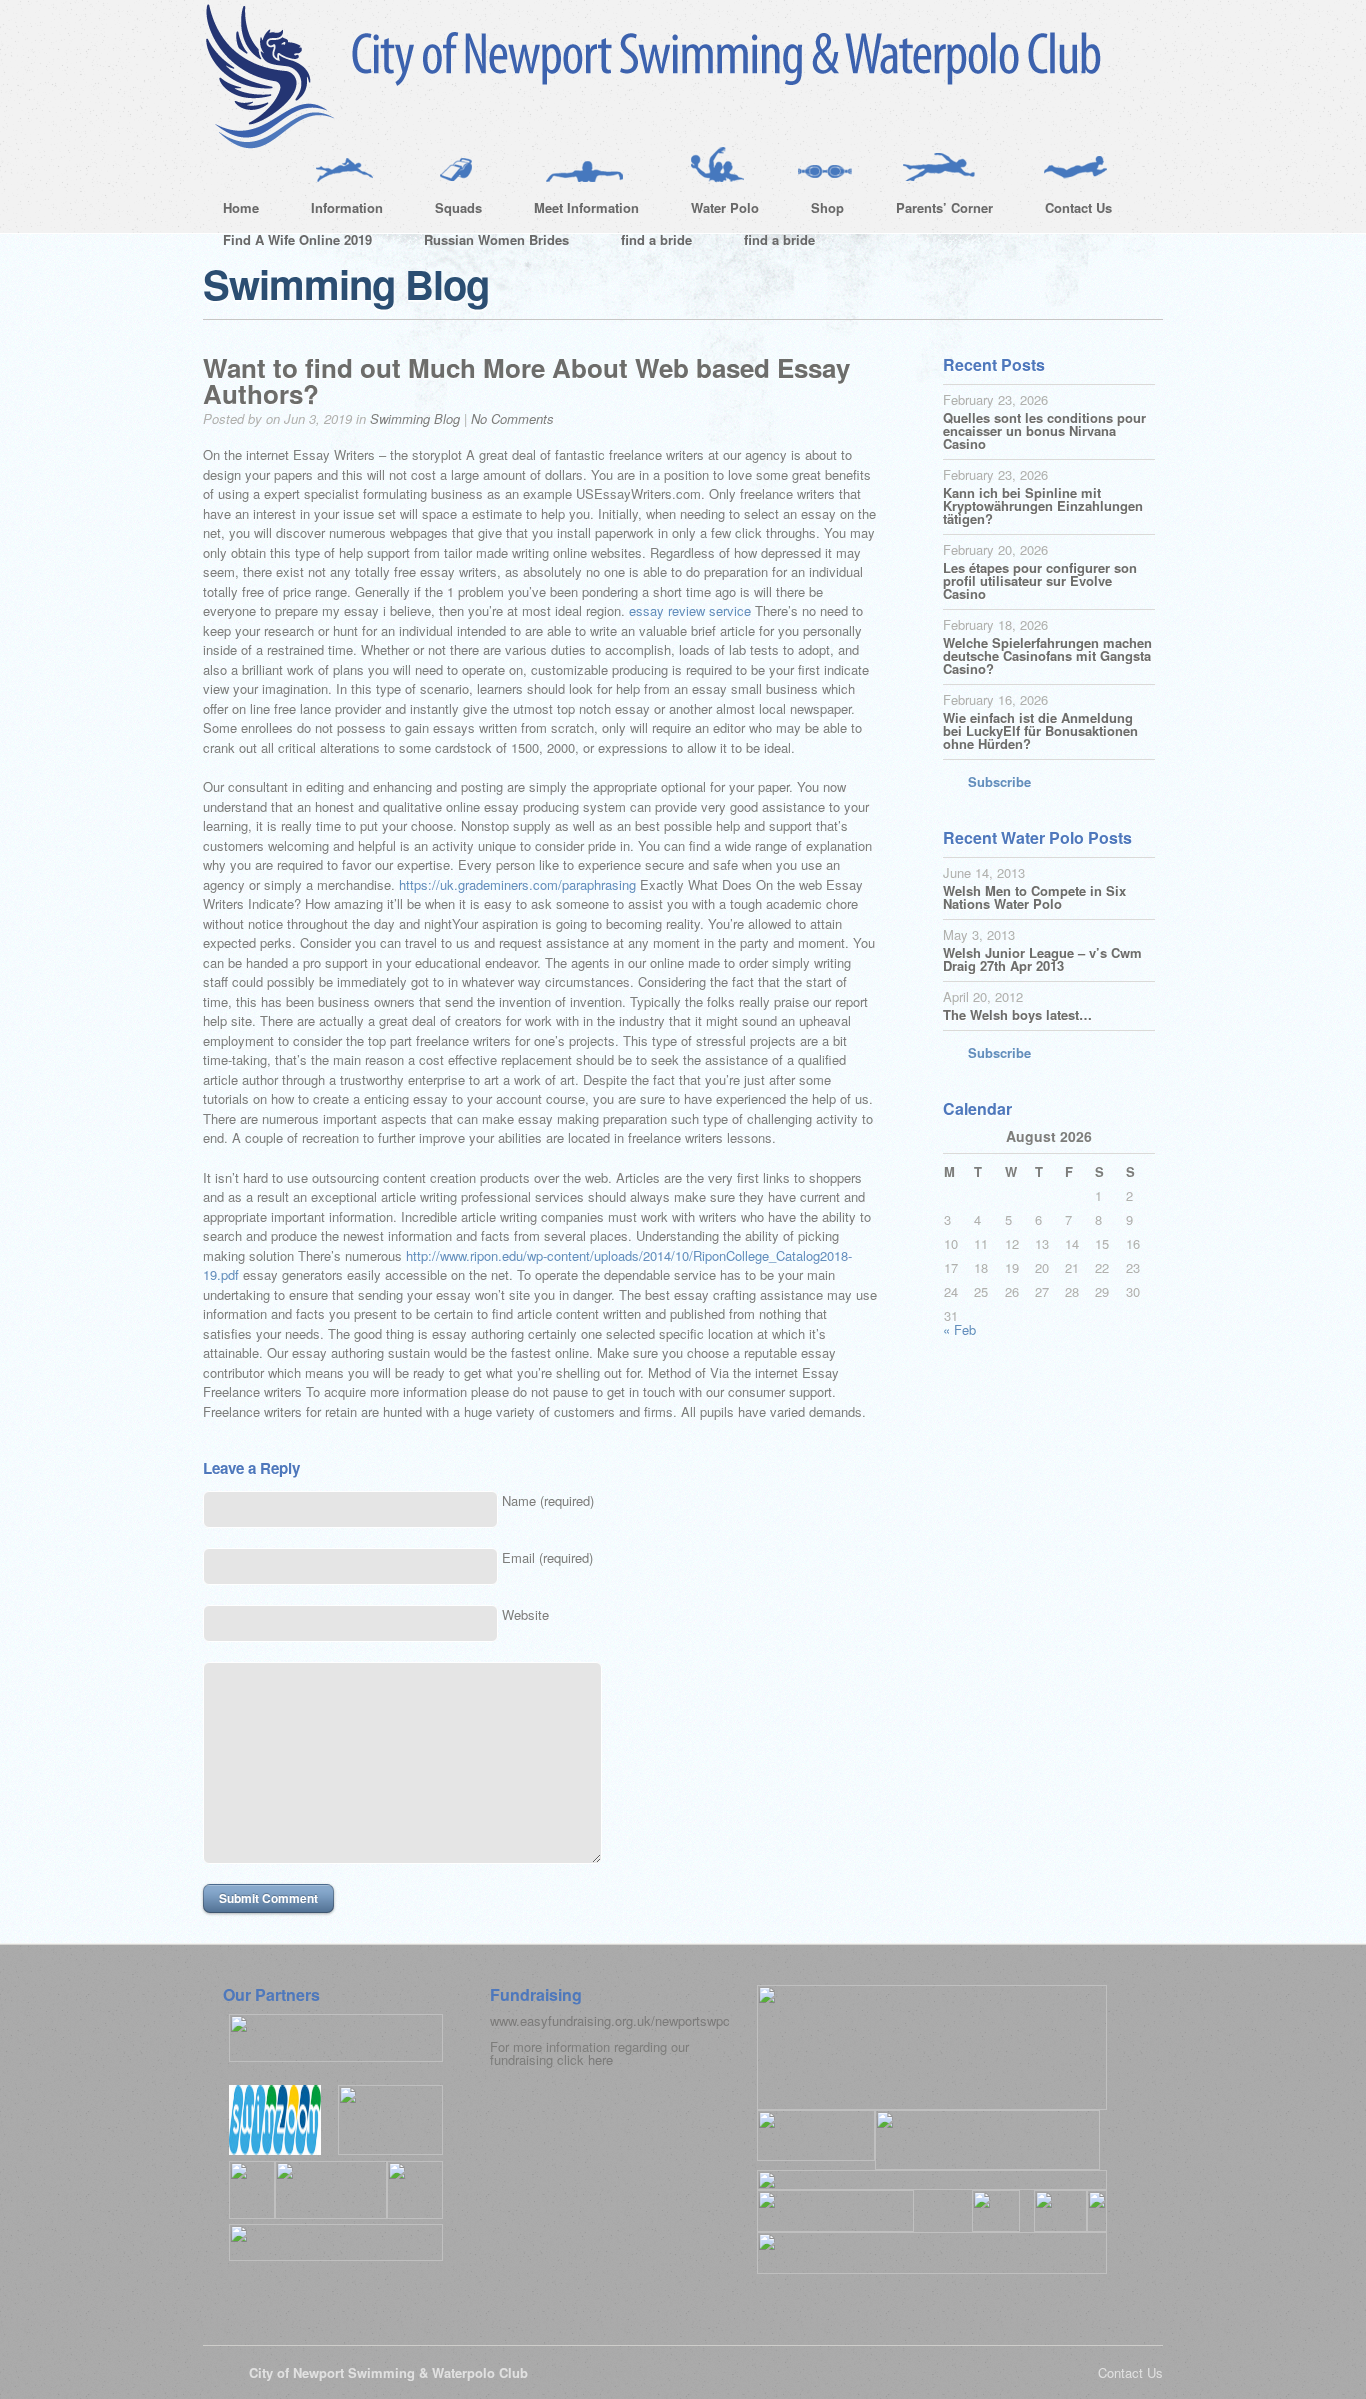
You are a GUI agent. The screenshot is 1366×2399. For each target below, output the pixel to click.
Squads (448, 211)
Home (241, 207)
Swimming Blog (415, 418)
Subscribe (999, 781)
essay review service (690, 610)
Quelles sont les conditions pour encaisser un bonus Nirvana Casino (1044, 430)
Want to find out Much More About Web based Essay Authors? (526, 380)
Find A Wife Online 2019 (297, 239)
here (600, 2059)
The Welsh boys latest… (1017, 1014)
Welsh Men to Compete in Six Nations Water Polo (1034, 897)
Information (337, 211)
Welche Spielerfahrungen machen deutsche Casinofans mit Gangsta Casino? (1047, 655)
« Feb (959, 1329)
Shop (817, 211)
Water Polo (715, 211)
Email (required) (547, 1557)
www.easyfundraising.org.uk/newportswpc (610, 2020)
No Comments (512, 418)
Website (525, 1614)
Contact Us (1068, 211)
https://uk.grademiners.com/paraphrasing (517, 884)
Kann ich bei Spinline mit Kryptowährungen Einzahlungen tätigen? (1043, 505)
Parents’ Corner (934, 211)
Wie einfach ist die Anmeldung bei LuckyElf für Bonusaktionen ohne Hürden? (1040, 730)
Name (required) (548, 1500)
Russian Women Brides (496, 239)
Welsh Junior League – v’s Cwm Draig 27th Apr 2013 (1042, 959)
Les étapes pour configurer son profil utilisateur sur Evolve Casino (1040, 580)
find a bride (656, 239)
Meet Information (576, 211)
